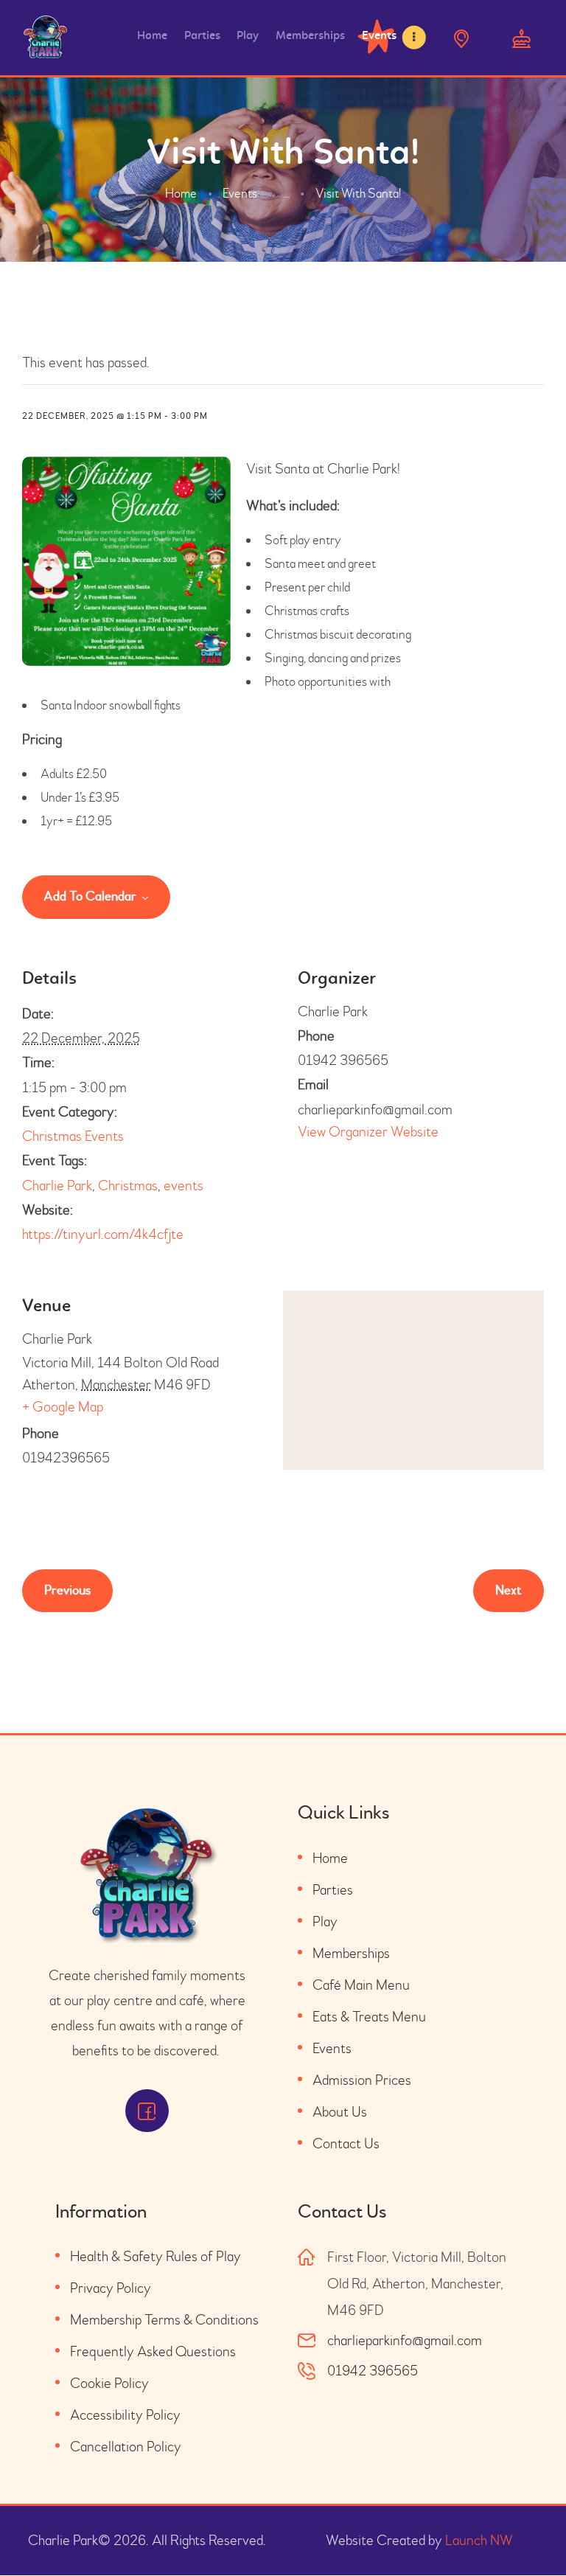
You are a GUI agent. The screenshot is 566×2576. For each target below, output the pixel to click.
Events (240, 194)
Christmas (128, 1185)
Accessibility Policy (125, 2415)
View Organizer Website (368, 1132)
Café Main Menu (361, 1985)
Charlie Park (57, 1185)
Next (509, 1590)
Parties (333, 1890)
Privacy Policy (111, 2288)
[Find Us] (461, 37)
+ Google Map (63, 1407)
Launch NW (479, 2540)
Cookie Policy (109, 2383)
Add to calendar (90, 897)
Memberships (351, 1953)
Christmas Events (73, 1136)
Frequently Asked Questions (153, 2351)
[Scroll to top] (529, 2532)
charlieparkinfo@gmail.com (405, 2340)
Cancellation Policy (126, 2447)
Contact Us (346, 2143)
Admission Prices (362, 2080)
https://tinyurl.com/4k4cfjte (103, 1234)
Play (325, 1921)
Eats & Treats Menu (369, 2017)
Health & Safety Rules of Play (156, 2256)
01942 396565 (373, 2371)
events (184, 1185)
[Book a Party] (521, 37)
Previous (67, 1590)
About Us (340, 2112)
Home (181, 194)
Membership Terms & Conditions (164, 2320)
